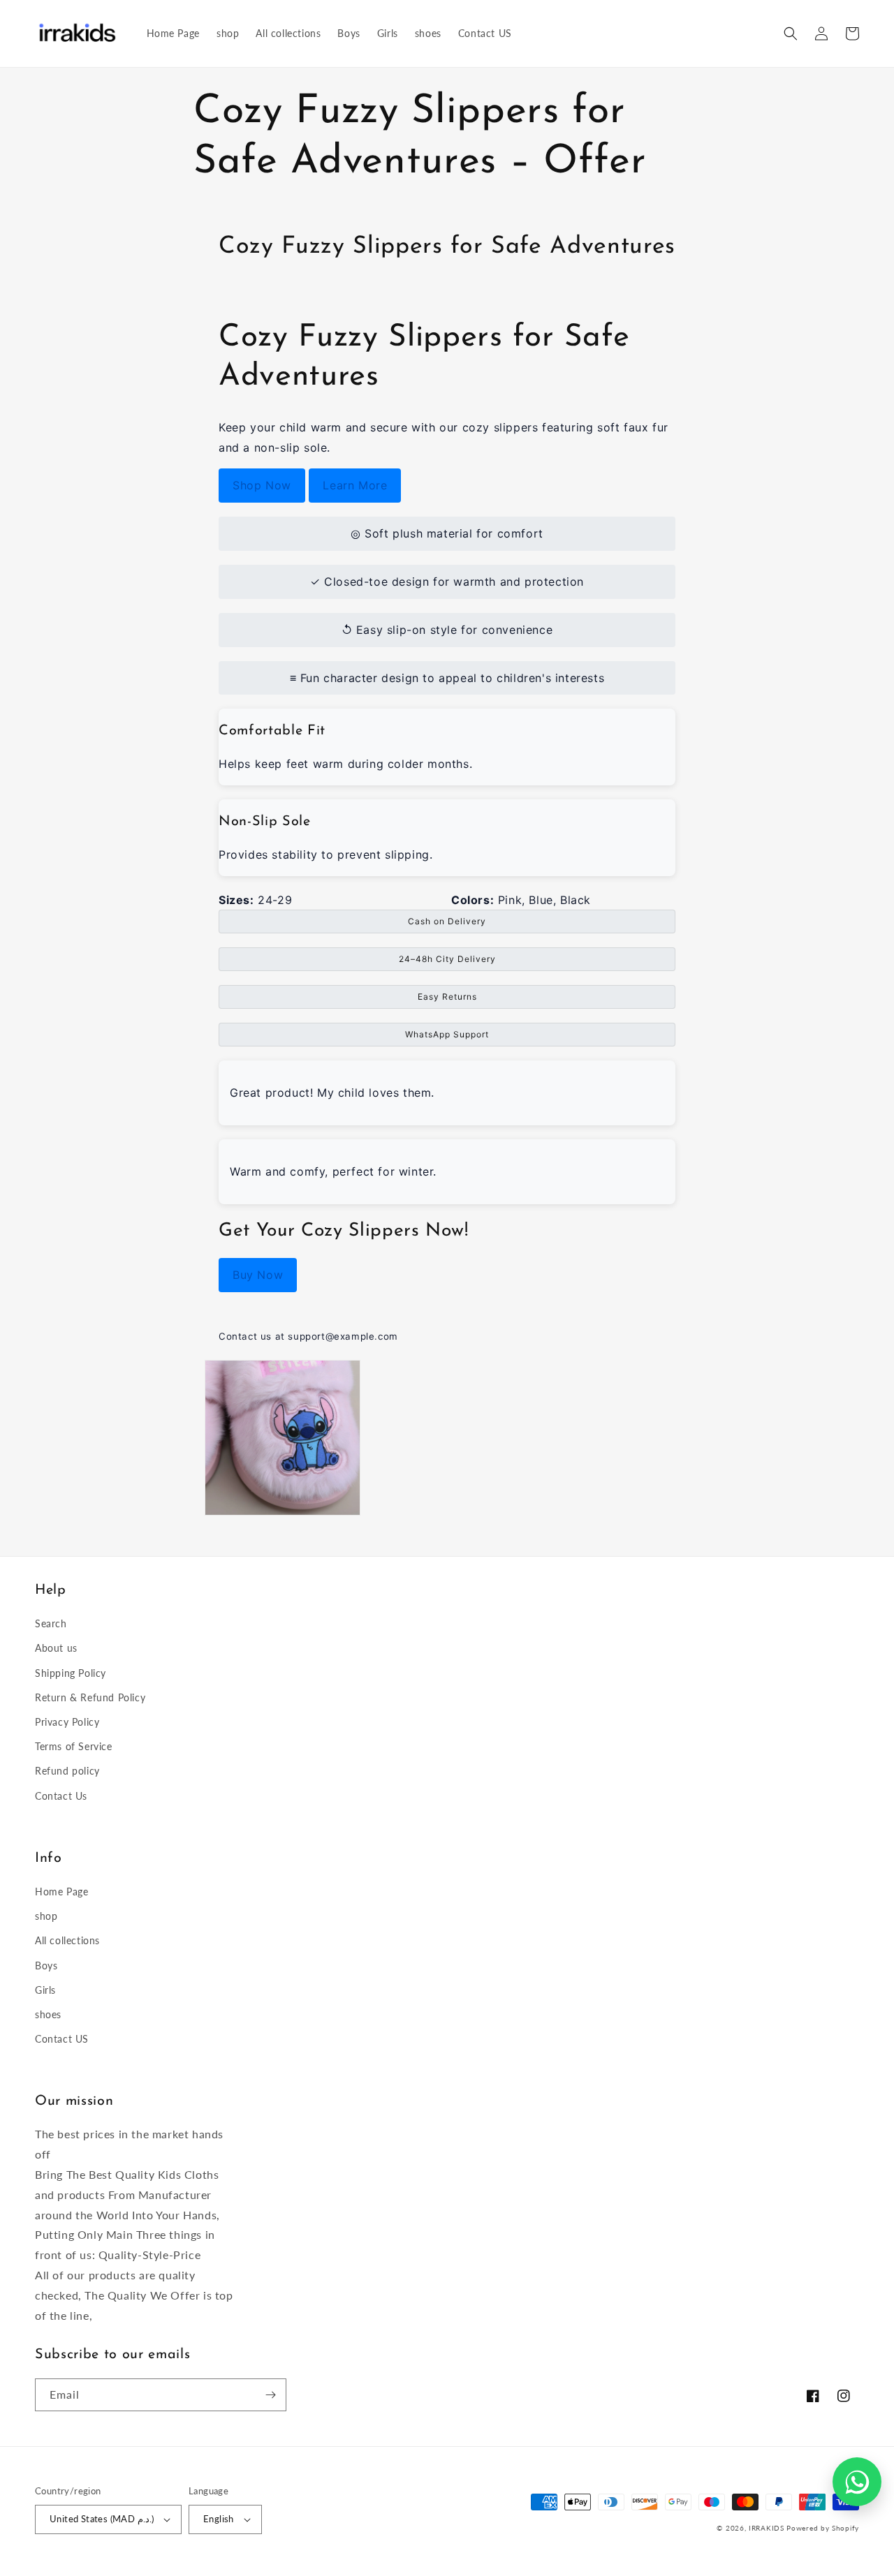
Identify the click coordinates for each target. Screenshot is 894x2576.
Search (51, 1623)
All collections (67, 1940)
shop (46, 1916)
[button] (791, 34)
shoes (48, 2014)
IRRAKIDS (767, 2528)
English (219, 2519)
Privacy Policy (67, 1722)
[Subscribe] (270, 2395)
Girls (45, 1990)
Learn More (355, 485)
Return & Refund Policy (90, 1697)
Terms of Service (74, 1746)
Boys (46, 1966)
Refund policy (67, 1771)
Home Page (61, 1892)
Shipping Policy (71, 1673)
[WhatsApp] (857, 2482)
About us (56, 1648)
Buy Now (258, 1275)
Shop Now (262, 485)
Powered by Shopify (823, 2528)
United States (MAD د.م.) (102, 2519)
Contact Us (61, 1796)
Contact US (62, 2039)
